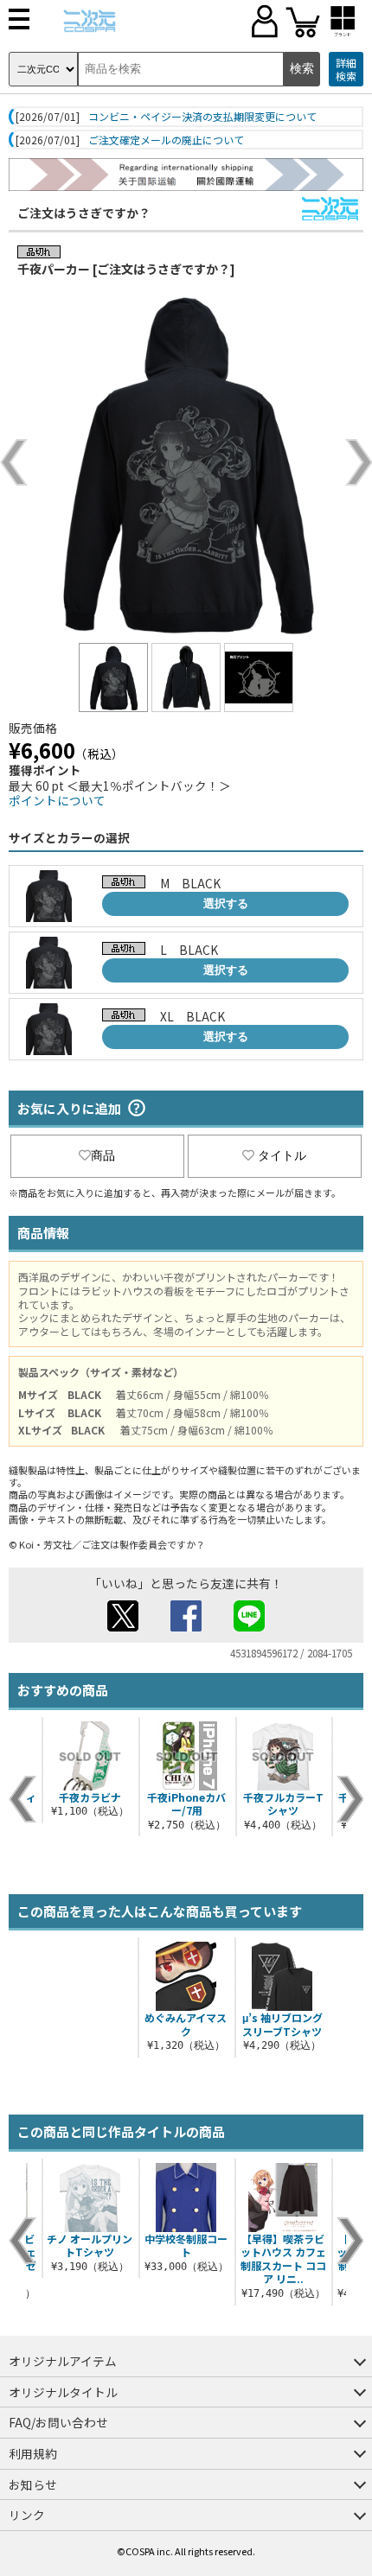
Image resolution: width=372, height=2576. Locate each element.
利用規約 (33, 2453)
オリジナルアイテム (63, 2361)
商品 (103, 1155)
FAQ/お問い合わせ (58, 2422)
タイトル (282, 1155)
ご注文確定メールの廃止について (166, 140)
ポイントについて (57, 800)
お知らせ (33, 2484)
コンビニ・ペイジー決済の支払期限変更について (202, 117)
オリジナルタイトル (63, 2392)
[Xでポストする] (123, 1626)
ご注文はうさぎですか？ (84, 213)
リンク (27, 2515)
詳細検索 (346, 70)
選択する (226, 903)
